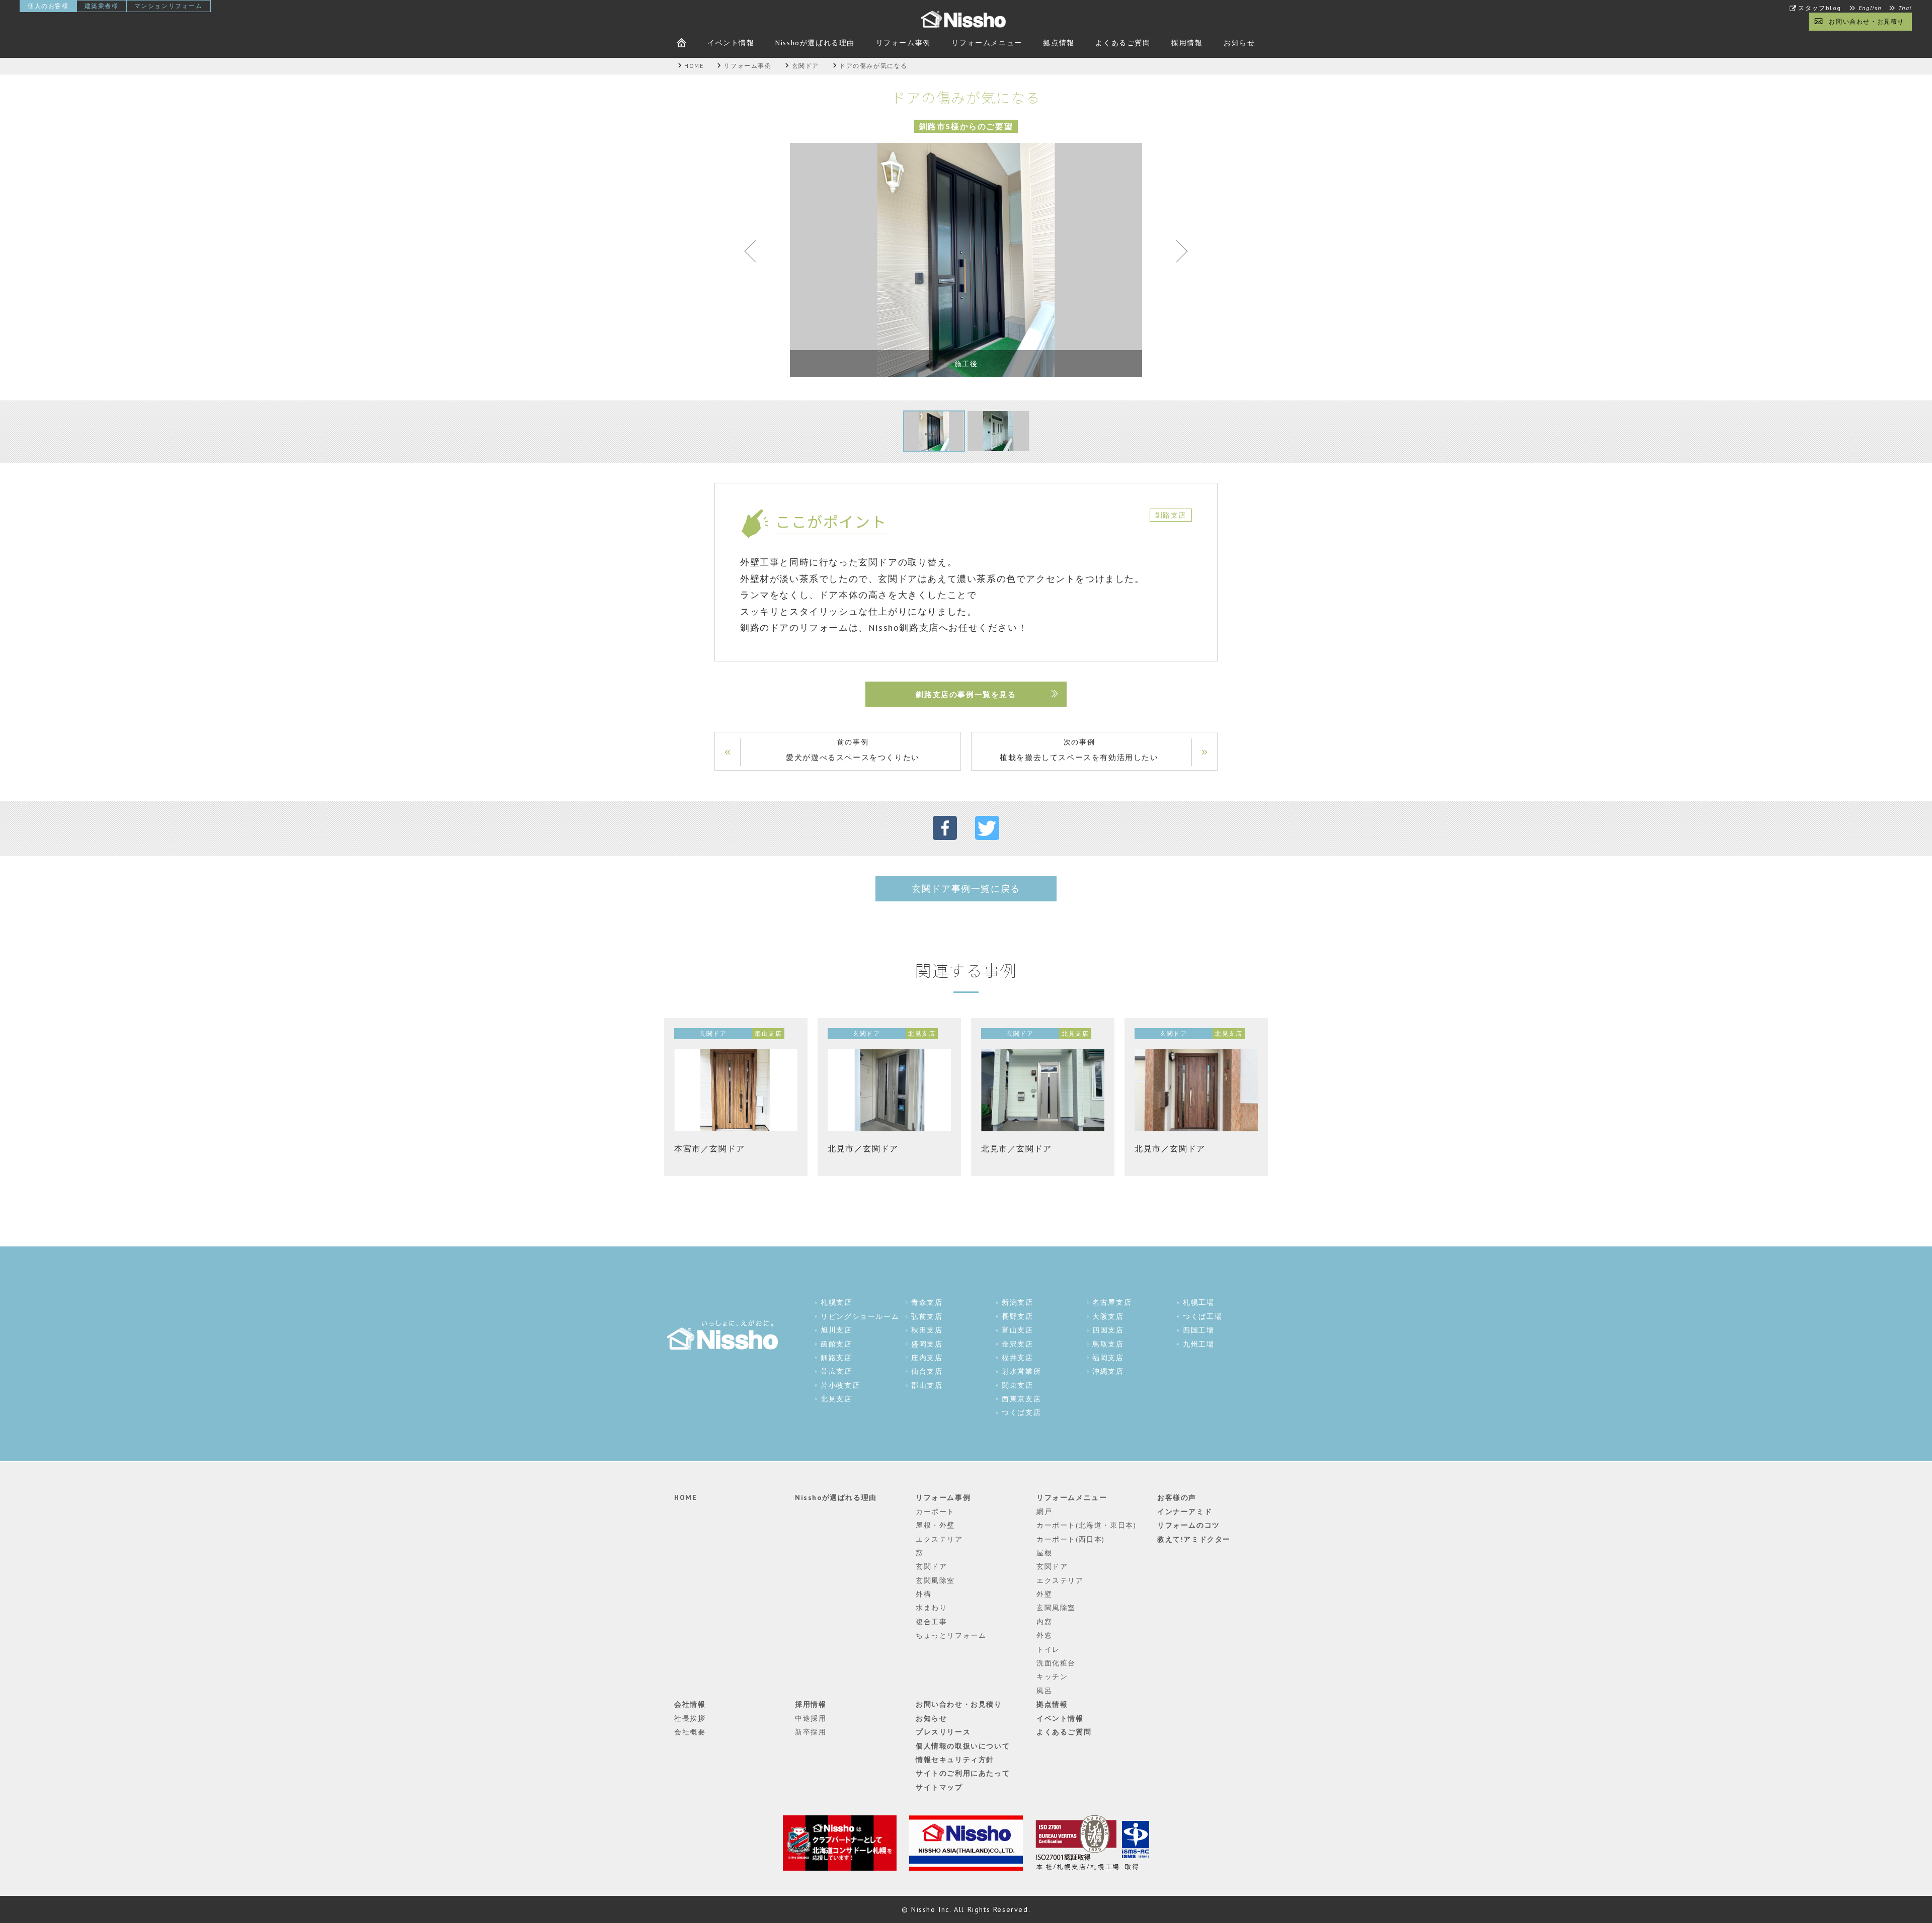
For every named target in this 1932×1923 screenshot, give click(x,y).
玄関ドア (931, 1566)
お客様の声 (1177, 1497)
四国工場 (1198, 1330)
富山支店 (1017, 1330)
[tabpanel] (966, 260)
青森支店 (927, 1302)
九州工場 (1198, 1344)
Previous (755, 254)
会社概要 (690, 1732)
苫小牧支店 (840, 1385)
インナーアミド (1185, 1512)
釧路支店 (836, 1358)
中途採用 (811, 1718)
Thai (1905, 8)
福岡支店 (1108, 1358)
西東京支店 (1021, 1399)
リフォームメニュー (987, 43)
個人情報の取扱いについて (963, 1746)
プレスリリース (943, 1732)
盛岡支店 (927, 1344)
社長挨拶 (690, 1718)
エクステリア (939, 1539)
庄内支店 (927, 1358)
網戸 (1044, 1512)
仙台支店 (927, 1371)
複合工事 (931, 1622)
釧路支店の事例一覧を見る (966, 694)
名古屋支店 (1112, 1302)
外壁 (1044, 1594)
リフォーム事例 (903, 43)
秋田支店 (927, 1330)
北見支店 (836, 1399)
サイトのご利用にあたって (963, 1773)
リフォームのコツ (1189, 1525)
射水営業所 (1021, 1371)
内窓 (1044, 1622)
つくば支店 (1021, 1412)
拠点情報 (1059, 43)
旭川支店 (836, 1330)
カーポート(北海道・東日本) (1086, 1525)
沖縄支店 (1108, 1371)
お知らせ (1239, 43)
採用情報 (1187, 43)
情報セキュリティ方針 (955, 1760)
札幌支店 (836, 1302)
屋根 (1044, 1553)
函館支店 (836, 1344)
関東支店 (1017, 1385)
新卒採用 (811, 1732)
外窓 (1044, 1635)
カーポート (935, 1512)
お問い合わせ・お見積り (1867, 21)
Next (1177, 254)
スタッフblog (1820, 8)
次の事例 (1079, 750)
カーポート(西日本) (1071, 1539)
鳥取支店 (1108, 1344)
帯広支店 (836, 1371)
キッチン (1052, 1677)
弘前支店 (927, 1316)
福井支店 (1017, 1358)
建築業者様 (102, 6)
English (1870, 8)
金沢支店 (1017, 1344)
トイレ (1048, 1649)
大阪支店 (1108, 1316)
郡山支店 (927, 1385)
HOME (686, 1497)
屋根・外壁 (935, 1525)
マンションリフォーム (169, 6)
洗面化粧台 (1056, 1663)
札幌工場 (1198, 1302)
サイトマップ (939, 1787)
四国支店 (1108, 1330)
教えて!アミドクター (1194, 1539)
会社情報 (690, 1704)
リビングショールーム (860, 1316)
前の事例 (853, 750)
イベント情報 (731, 43)
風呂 (1044, 1691)
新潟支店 (1017, 1302)
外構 (923, 1594)
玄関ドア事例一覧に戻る (966, 889)
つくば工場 (1202, 1316)
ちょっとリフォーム (951, 1635)
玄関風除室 (935, 1580)
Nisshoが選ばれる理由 (815, 43)
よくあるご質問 (1123, 43)
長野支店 (1017, 1316)
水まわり (931, 1608)
